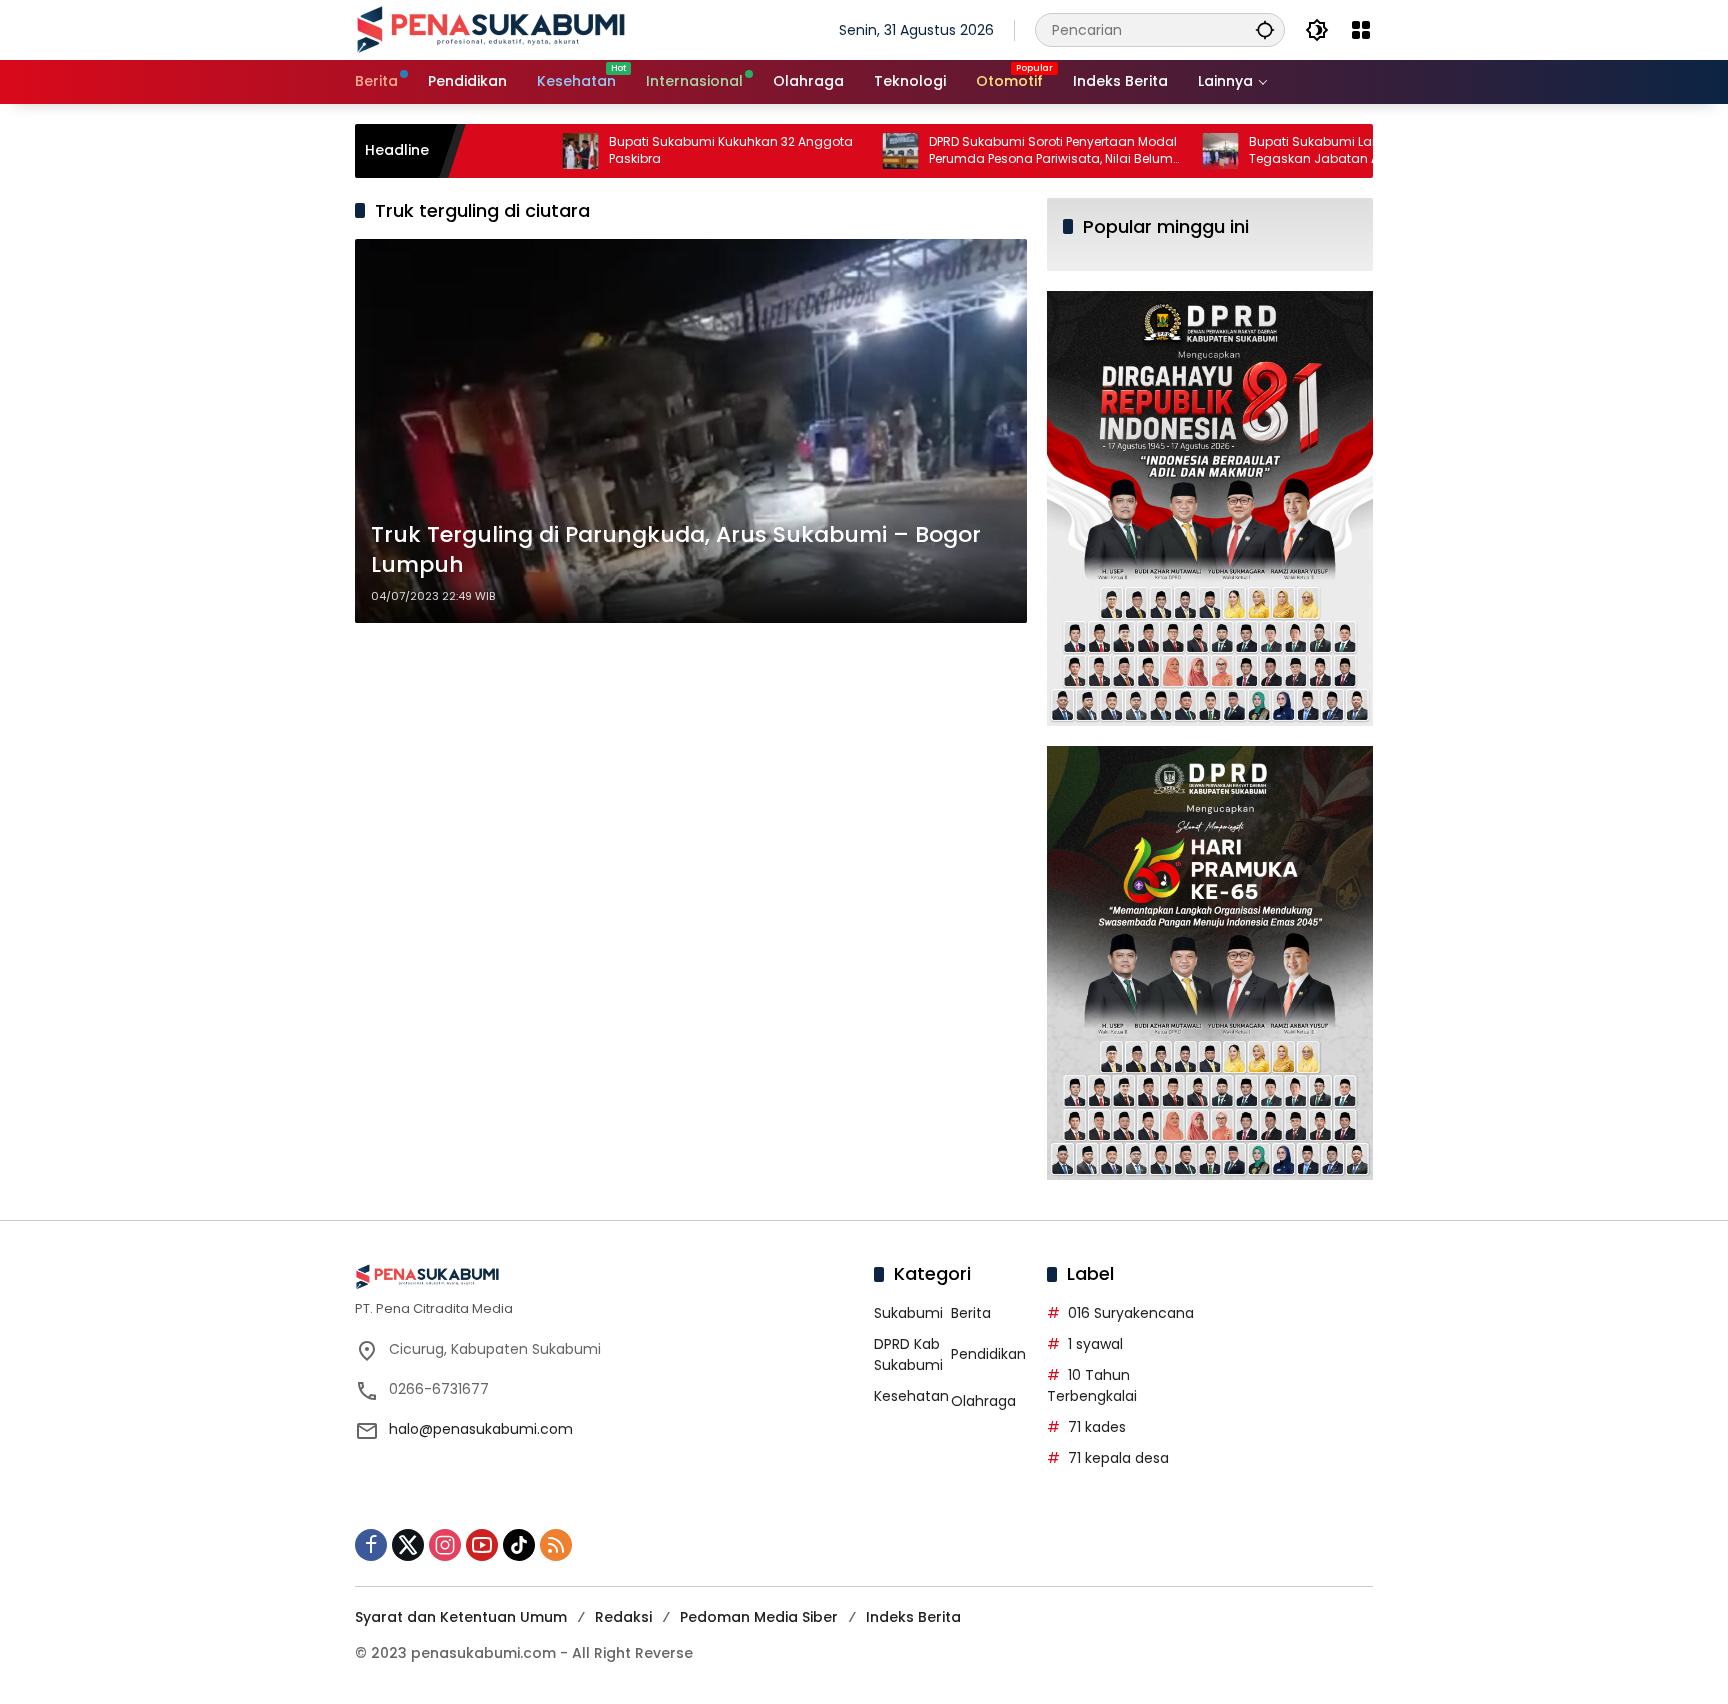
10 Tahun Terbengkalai (1092, 1385)
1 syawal (1095, 1344)
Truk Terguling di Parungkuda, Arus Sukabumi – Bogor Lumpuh (676, 550)
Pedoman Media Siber (759, 1617)
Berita (971, 1313)
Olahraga (983, 1401)
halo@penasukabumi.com (481, 1429)
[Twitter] (408, 1545)
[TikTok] (519, 1545)
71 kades (1097, 1427)
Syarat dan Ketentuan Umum (461, 1617)
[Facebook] (371, 1545)
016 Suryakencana (1131, 1313)
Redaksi (623, 1617)
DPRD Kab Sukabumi (908, 1354)
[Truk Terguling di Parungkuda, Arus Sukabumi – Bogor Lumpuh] (691, 431)
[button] (1265, 29)
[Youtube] (482, 1545)
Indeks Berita (913, 1617)
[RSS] (556, 1545)
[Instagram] (445, 1545)
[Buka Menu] (1361, 30)
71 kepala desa (1118, 1458)
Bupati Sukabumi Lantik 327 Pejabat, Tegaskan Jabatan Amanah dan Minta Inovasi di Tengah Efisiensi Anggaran (1299, 151)
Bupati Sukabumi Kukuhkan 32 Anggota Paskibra (660, 150)
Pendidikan (988, 1354)
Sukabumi (908, 1313)
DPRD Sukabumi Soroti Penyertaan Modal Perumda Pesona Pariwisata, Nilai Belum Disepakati (982, 151)
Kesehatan (911, 1396)
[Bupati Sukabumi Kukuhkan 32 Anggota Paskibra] (510, 151)
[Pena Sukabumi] (491, 29)
